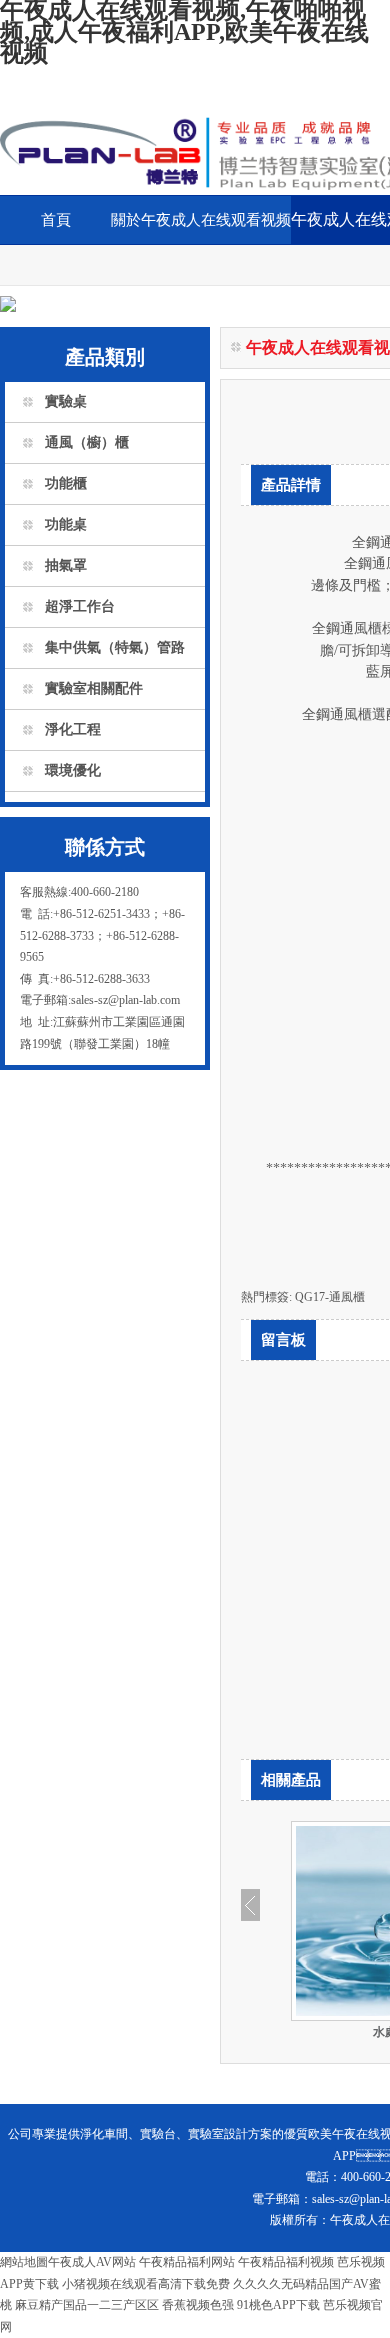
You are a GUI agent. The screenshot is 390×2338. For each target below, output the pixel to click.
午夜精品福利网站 (187, 2262)
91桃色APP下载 (278, 2305)
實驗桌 (66, 401)
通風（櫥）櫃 (87, 442)
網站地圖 (24, 2262)
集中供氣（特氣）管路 (115, 647)
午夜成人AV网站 (92, 2262)
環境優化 (73, 770)
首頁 (56, 220)
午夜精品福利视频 (286, 2262)
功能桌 (66, 524)
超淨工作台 (80, 606)
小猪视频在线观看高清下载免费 (146, 2284)
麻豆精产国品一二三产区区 (87, 2305)
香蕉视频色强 (198, 2305)
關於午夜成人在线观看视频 (201, 220)
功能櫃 (66, 483)
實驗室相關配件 (94, 688)
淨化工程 (73, 729)
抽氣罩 (66, 565)
